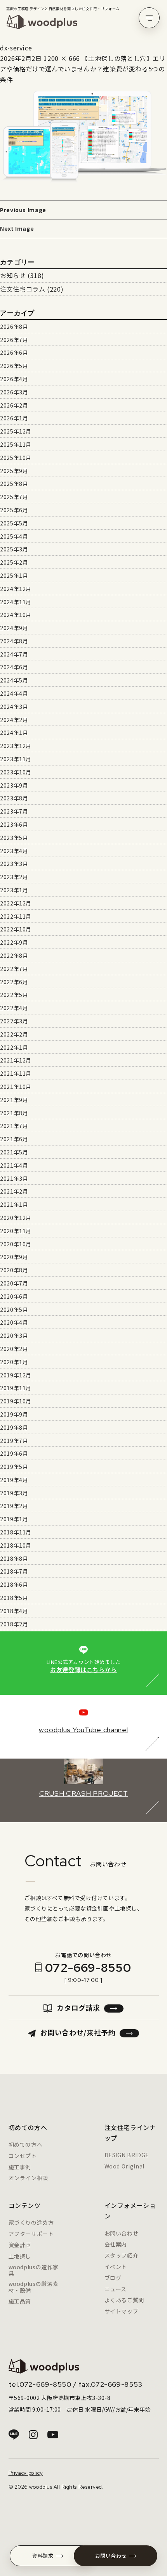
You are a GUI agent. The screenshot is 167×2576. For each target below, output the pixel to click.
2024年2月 (14, 720)
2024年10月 (16, 615)
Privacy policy (26, 2473)
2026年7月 (14, 340)
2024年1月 (14, 733)
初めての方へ (26, 2144)
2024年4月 (14, 693)
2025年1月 (14, 575)
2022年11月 (16, 916)
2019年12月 (16, 1375)
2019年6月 (14, 1453)
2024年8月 (14, 641)
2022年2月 (14, 1034)
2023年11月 (16, 759)
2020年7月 (14, 1283)
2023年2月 (14, 877)
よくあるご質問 (124, 2300)
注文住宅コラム (23, 289)
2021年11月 (16, 1073)
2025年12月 (16, 431)
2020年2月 (14, 1349)
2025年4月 (14, 536)
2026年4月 (14, 379)
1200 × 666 (62, 58)
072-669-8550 (88, 1968)
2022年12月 (16, 903)
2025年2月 (14, 562)
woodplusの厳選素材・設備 (34, 2287)
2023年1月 (14, 890)
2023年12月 (16, 746)
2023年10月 (16, 772)
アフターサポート (31, 2234)
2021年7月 (14, 1126)
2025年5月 (14, 523)
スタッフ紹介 (122, 2255)
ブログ (113, 2278)
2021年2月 (14, 1191)
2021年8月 (14, 1113)
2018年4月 (14, 1611)
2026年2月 (14, 405)
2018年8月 (14, 1558)
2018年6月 (14, 1584)
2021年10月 (16, 1087)
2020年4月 (14, 1322)
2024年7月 (14, 654)
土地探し (20, 2256)
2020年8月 (14, 1270)
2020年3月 (14, 1336)
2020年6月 (14, 1296)
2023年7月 (14, 811)
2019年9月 (14, 1414)
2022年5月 (14, 995)
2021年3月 (14, 1178)
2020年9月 (14, 1257)
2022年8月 (14, 955)
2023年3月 (14, 864)
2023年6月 (14, 824)
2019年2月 (14, 1506)
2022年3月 (14, 1021)
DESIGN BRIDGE (127, 2155)
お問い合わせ (122, 2233)
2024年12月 (16, 589)
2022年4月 (14, 1008)
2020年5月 (14, 1310)
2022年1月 (14, 1047)
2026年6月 (14, 352)
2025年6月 (14, 510)
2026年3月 (14, 392)
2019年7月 (14, 1441)
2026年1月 (14, 418)
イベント (116, 2267)
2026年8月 (14, 327)
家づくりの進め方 (31, 2222)
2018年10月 (16, 1545)
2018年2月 (14, 1624)
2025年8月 (14, 484)
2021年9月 (14, 1100)
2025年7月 (14, 497)
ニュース (116, 2289)
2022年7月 (14, 969)
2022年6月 (14, 982)
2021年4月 (14, 1165)
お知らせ (13, 275)
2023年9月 (14, 785)
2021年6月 (14, 1139)
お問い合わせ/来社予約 (78, 2032)
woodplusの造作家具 (34, 2270)
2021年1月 (14, 1204)
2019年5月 (14, 1467)
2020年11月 (16, 1231)
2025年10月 (16, 458)
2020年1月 (14, 1362)
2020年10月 (16, 1244)
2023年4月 (14, 851)
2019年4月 (14, 1480)
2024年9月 (14, 628)
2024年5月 (14, 680)
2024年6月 (14, 667)
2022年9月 (14, 942)
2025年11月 (16, 444)
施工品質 (20, 2301)
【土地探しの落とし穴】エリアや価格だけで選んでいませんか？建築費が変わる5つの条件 (83, 69)
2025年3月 (14, 549)
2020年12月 (16, 1218)
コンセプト (23, 2156)
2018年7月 (14, 1571)
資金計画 (20, 2245)
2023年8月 (14, 798)
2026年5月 (14, 366)
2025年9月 (14, 471)
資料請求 (43, 2556)
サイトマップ (122, 2311)
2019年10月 (16, 1401)
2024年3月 (14, 707)
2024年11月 (16, 602)
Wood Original (124, 2166)
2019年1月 (14, 1519)
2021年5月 (14, 1152)
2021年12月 (16, 1060)
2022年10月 (16, 929)
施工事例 (20, 2167)
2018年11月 (16, 1532)
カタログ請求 (78, 2008)
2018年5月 (14, 1598)
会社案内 (116, 2244)
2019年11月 (16, 1388)
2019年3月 (14, 1493)
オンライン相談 (28, 2178)
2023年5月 (14, 838)
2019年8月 (14, 1427)
